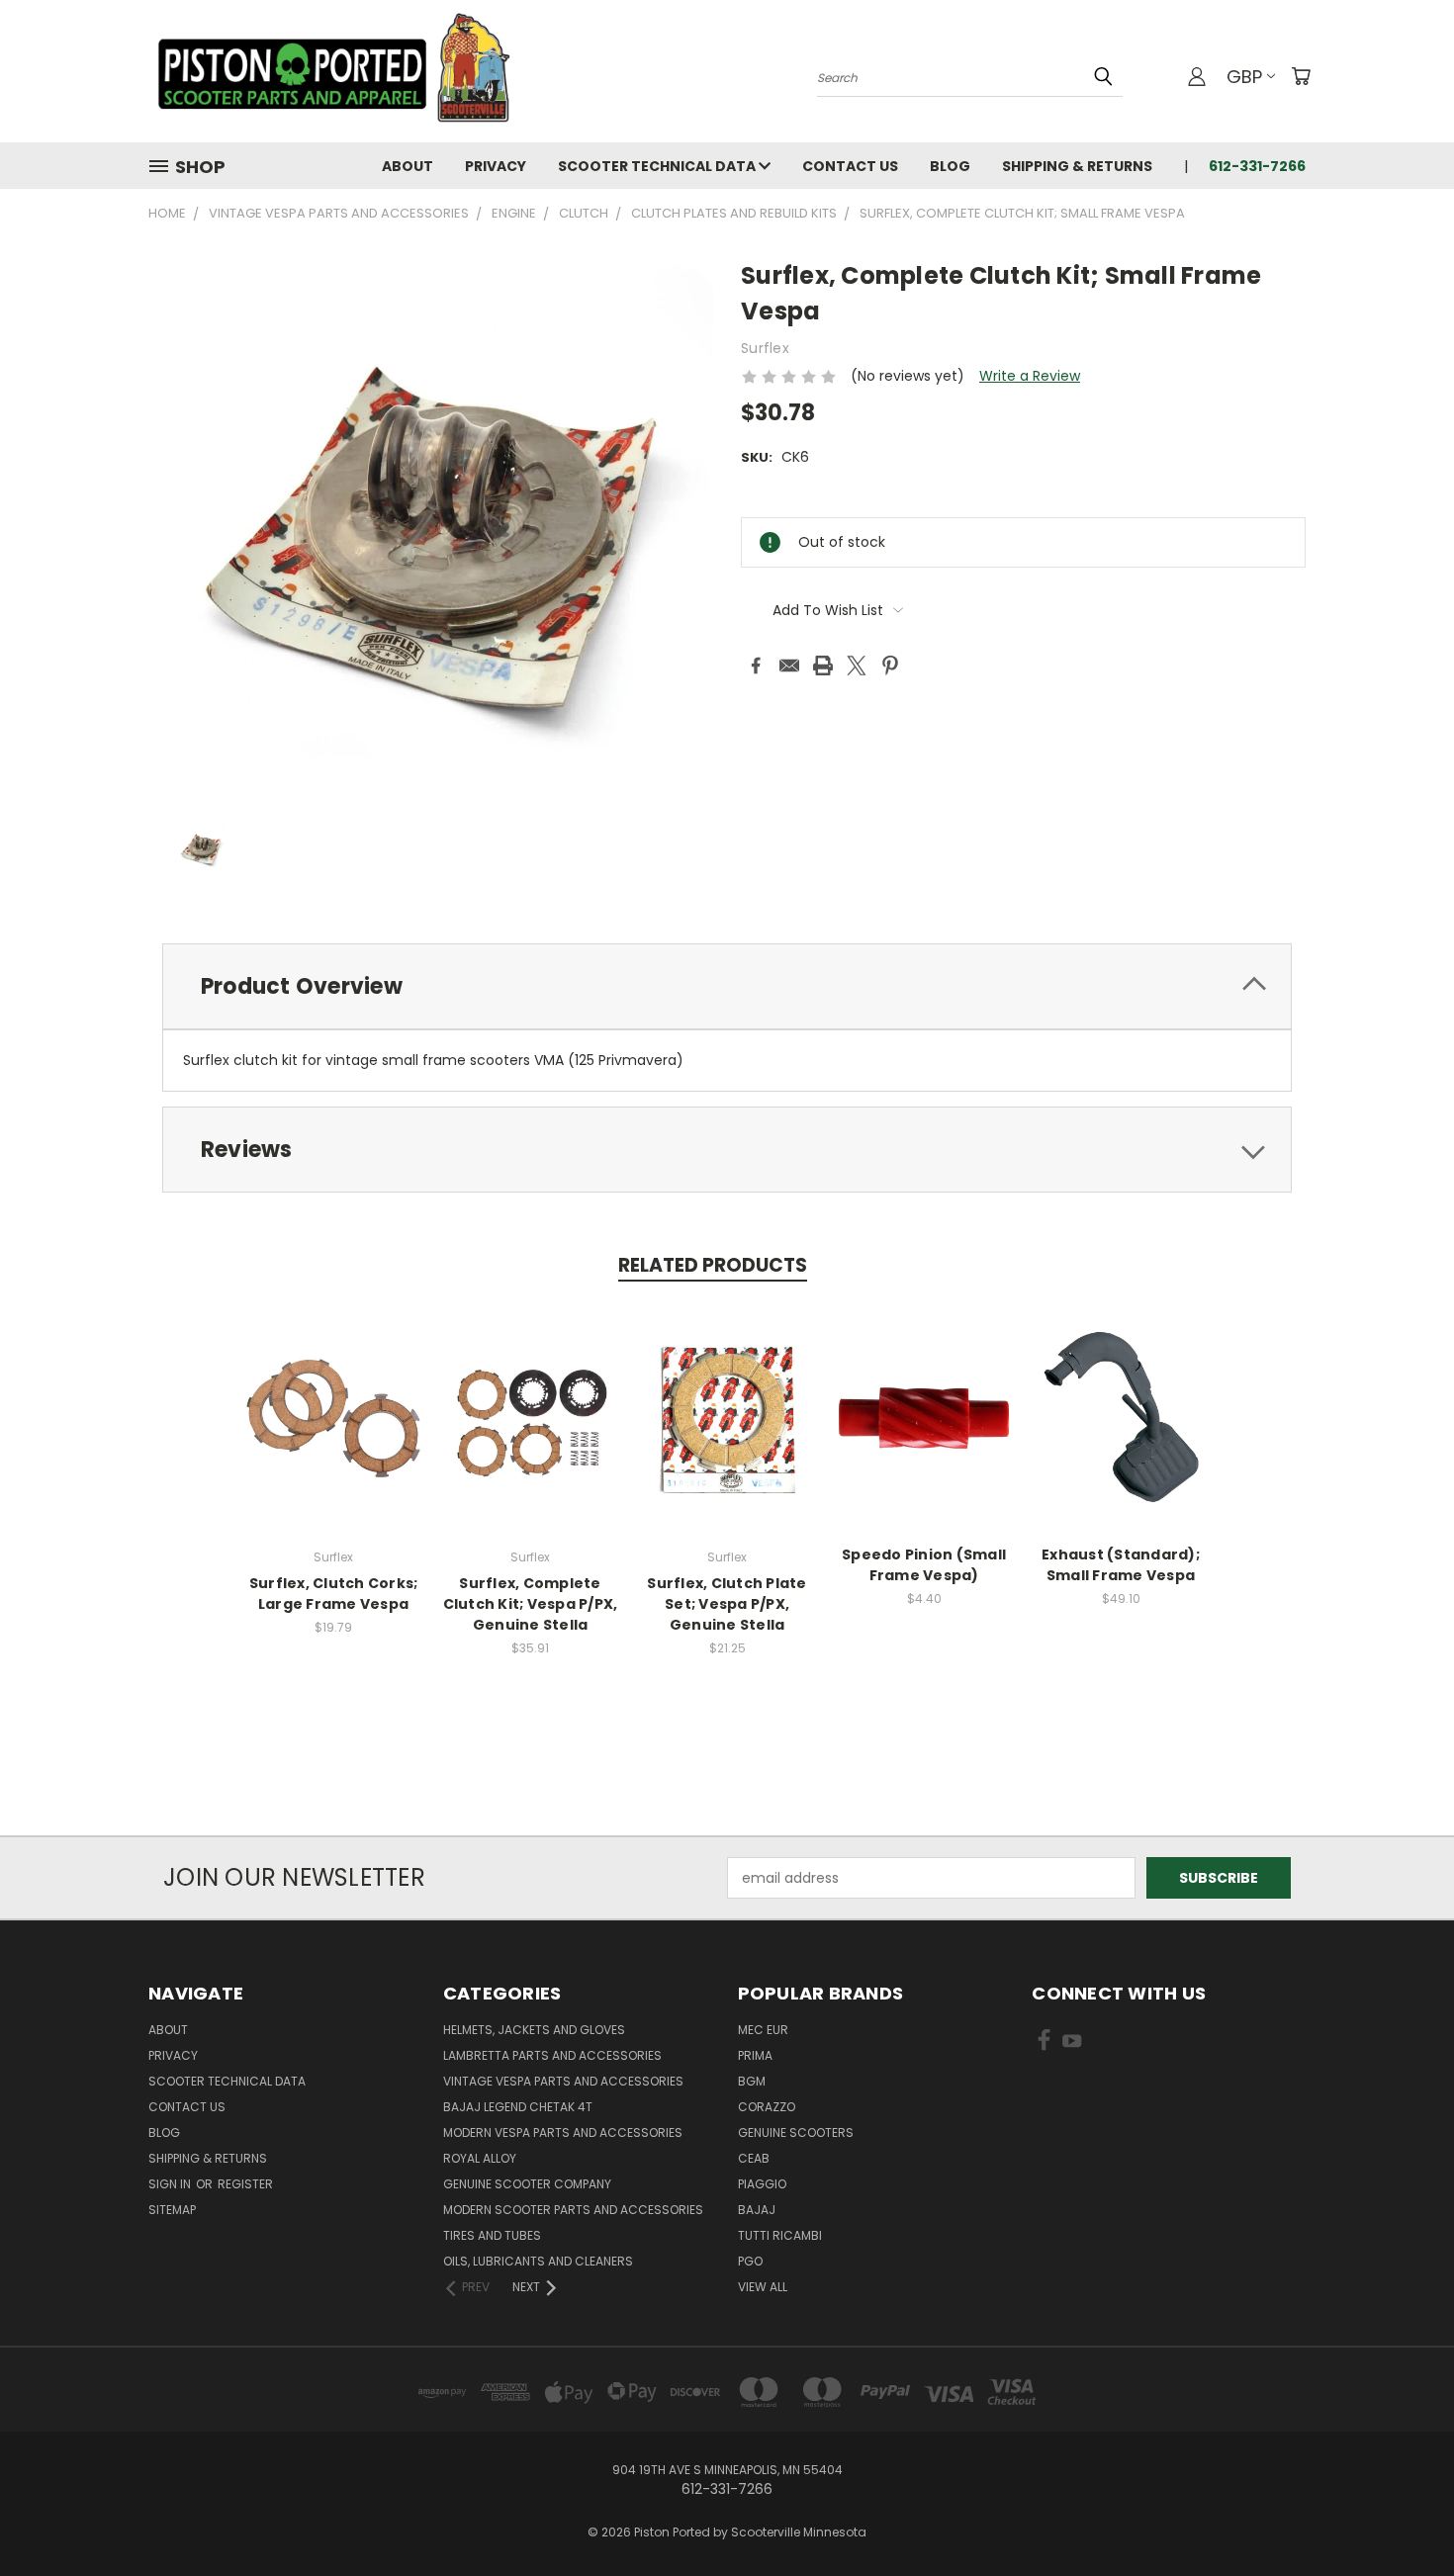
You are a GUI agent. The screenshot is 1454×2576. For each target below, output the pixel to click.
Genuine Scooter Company (527, 2184)
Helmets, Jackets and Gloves (534, 2030)
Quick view (333, 1397)
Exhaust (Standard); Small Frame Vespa (1121, 1565)
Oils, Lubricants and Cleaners (538, 2261)
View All (763, 2287)
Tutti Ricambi (780, 2235)
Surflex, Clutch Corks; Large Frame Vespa (334, 1594)
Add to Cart (334, 1433)
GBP (1244, 77)
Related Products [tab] (713, 1265)
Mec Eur (763, 2030)
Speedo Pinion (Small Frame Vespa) (924, 1565)
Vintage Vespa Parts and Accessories (563, 2081)
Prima (755, 2055)
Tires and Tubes (492, 2235)
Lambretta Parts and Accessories (552, 2055)
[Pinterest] (890, 666)
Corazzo (767, 2107)
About (408, 166)
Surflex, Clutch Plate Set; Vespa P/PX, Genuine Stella (727, 1604)
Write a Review (1030, 376)
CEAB (754, 2158)
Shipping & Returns (1077, 166)
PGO (750, 2261)
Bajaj (757, 2210)
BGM (752, 2081)
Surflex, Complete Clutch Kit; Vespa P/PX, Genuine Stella (531, 1604)
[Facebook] (756, 666)
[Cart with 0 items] (1301, 76)
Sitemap (172, 2210)
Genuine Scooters (796, 2132)
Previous (1402, 2514)
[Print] (823, 666)
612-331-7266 (1257, 166)
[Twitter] (857, 666)
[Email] (789, 666)
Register (245, 2184)
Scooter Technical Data (658, 166)
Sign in (171, 2184)
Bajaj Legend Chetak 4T (518, 2107)
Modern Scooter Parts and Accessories (573, 2210)
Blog (950, 166)
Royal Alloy (480, 2158)
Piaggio (762, 2184)
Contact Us (850, 166)
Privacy (496, 166)
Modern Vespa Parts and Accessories (563, 2132)
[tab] (727, 986)
